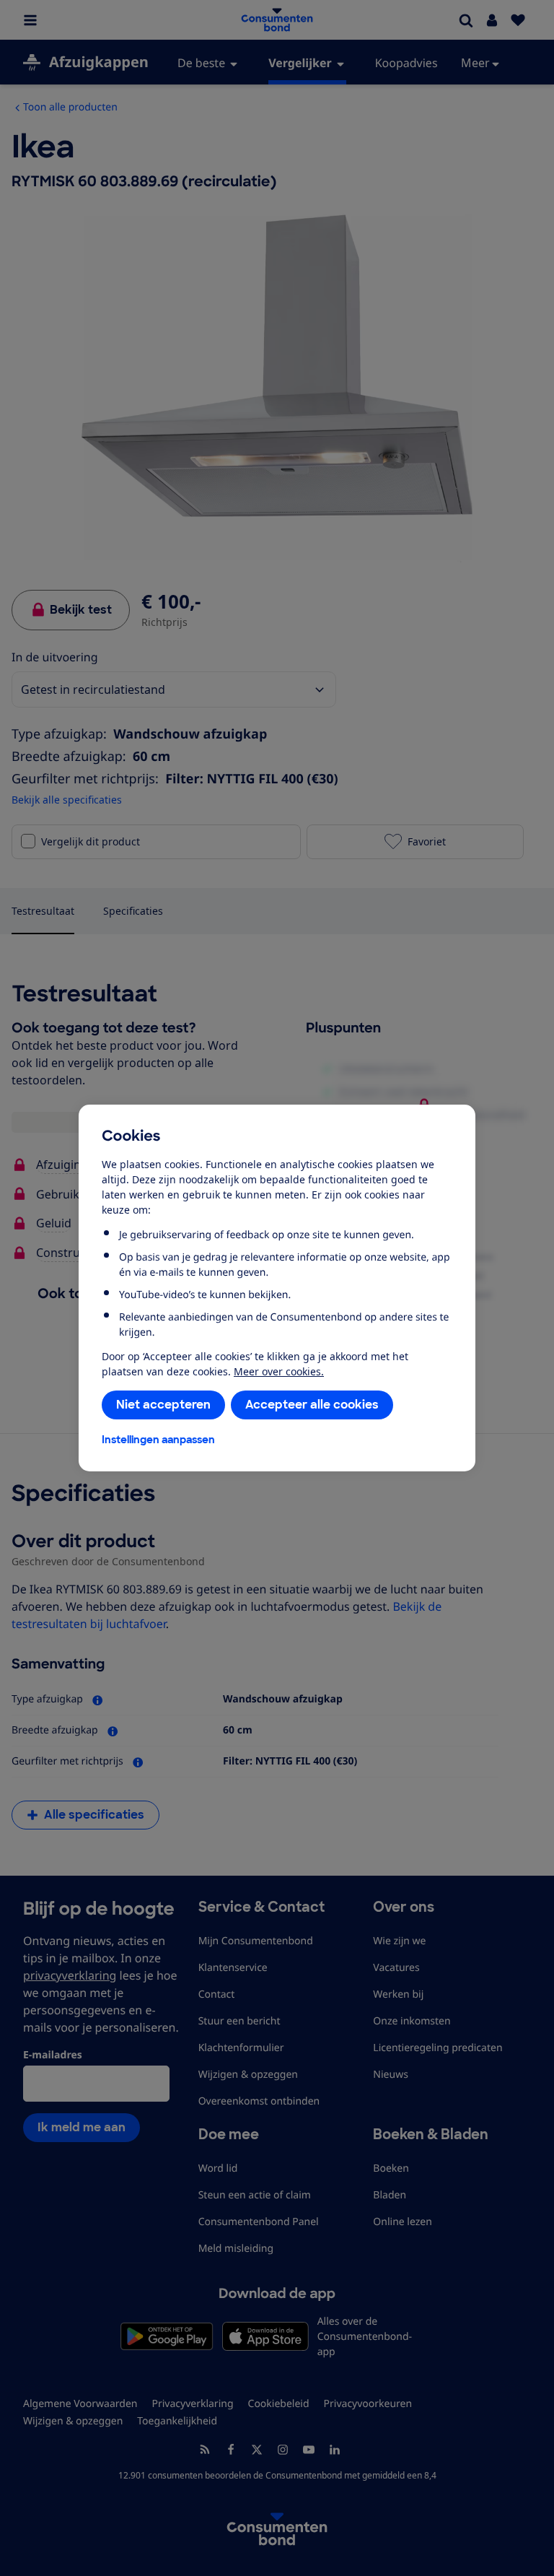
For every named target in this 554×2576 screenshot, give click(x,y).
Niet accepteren (163, 1405)
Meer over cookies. (279, 1371)
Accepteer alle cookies (312, 1405)
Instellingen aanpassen (158, 1440)
